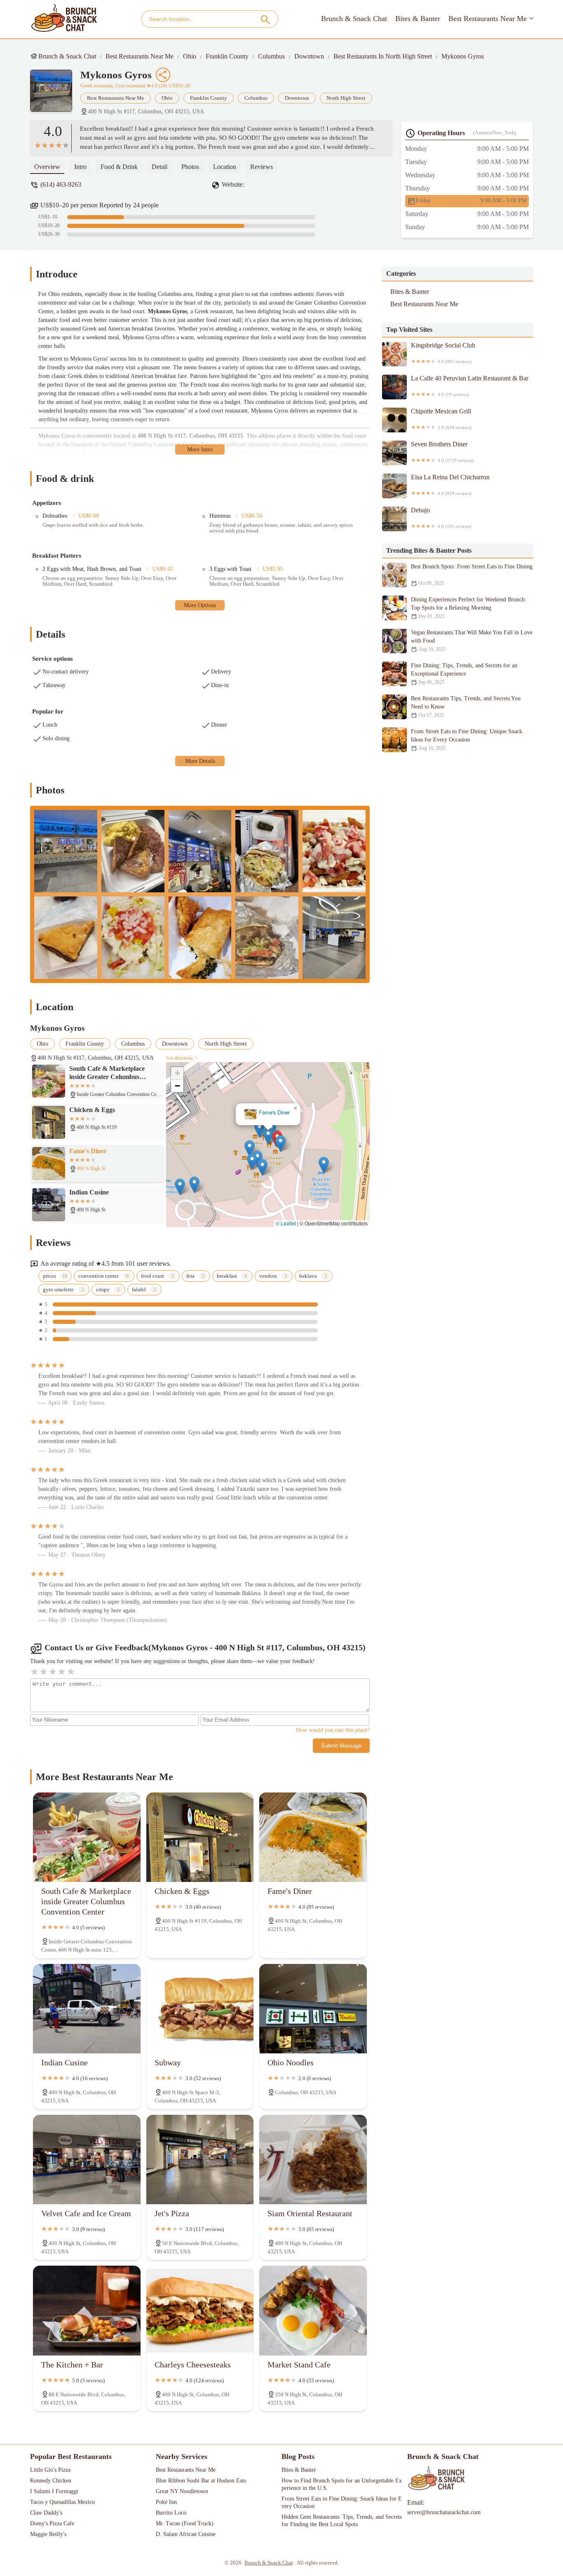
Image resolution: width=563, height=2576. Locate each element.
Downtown (309, 56)
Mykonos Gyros (463, 56)
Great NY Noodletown (182, 2491)
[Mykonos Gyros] (55, 95)
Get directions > (182, 1058)
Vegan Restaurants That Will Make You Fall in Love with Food (472, 641)
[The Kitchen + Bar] (87, 2310)
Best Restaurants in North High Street (383, 56)
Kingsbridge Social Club (443, 353)
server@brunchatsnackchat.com (444, 2512)
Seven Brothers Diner (442, 452)
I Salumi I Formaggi (54, 2491)
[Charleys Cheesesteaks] (200, 2310)
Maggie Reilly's (48, 2534)
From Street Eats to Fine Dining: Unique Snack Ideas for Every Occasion (467, 740)
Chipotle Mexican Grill (441, 419)
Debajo (441, 518)
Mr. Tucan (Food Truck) (185, 2523)
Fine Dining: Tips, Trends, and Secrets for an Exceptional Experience (464, 674)
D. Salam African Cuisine (186, 2534)
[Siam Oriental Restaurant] (313, 2160)
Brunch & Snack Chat (354, 19)
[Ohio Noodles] (313, 2009)
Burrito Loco (171, 2513)
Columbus (271, 56)
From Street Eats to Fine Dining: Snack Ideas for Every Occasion (342, 2502)
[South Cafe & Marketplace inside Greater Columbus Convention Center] (87, 1837)
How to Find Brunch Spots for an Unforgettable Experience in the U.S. (342, 2484)
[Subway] (200, 2009)
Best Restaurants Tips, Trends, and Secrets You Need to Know (466, 707)
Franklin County (227, 56)
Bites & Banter (418, 19)
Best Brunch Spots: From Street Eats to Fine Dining (472, 575)
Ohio (190, 56)
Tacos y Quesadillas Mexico (62, 2502)
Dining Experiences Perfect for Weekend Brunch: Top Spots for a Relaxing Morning (469, 608)
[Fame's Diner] (313, 1837)
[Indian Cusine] (87, 2009)
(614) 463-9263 (61, 184)
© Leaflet (286, 1223)
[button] (280, 1144)
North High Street (346, 98)
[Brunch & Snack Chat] (64, 19)
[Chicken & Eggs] (200, 1837)
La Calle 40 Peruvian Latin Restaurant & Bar (470, 386)
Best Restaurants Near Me (488, 19)
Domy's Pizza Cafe (52, 2523)
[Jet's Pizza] (200, 2160)
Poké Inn (166, 2502)
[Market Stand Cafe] (313, 2310)
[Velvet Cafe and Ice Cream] (87, 2160)
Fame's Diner (274, 1113)
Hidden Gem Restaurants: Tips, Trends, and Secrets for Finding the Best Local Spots (342, 2521)
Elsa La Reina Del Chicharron (450, 485)
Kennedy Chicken (51, 2481)
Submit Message (341, 1746)
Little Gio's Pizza (50, 2470)
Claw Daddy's (46, 2513)
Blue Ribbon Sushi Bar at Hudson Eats (201, 2481)
